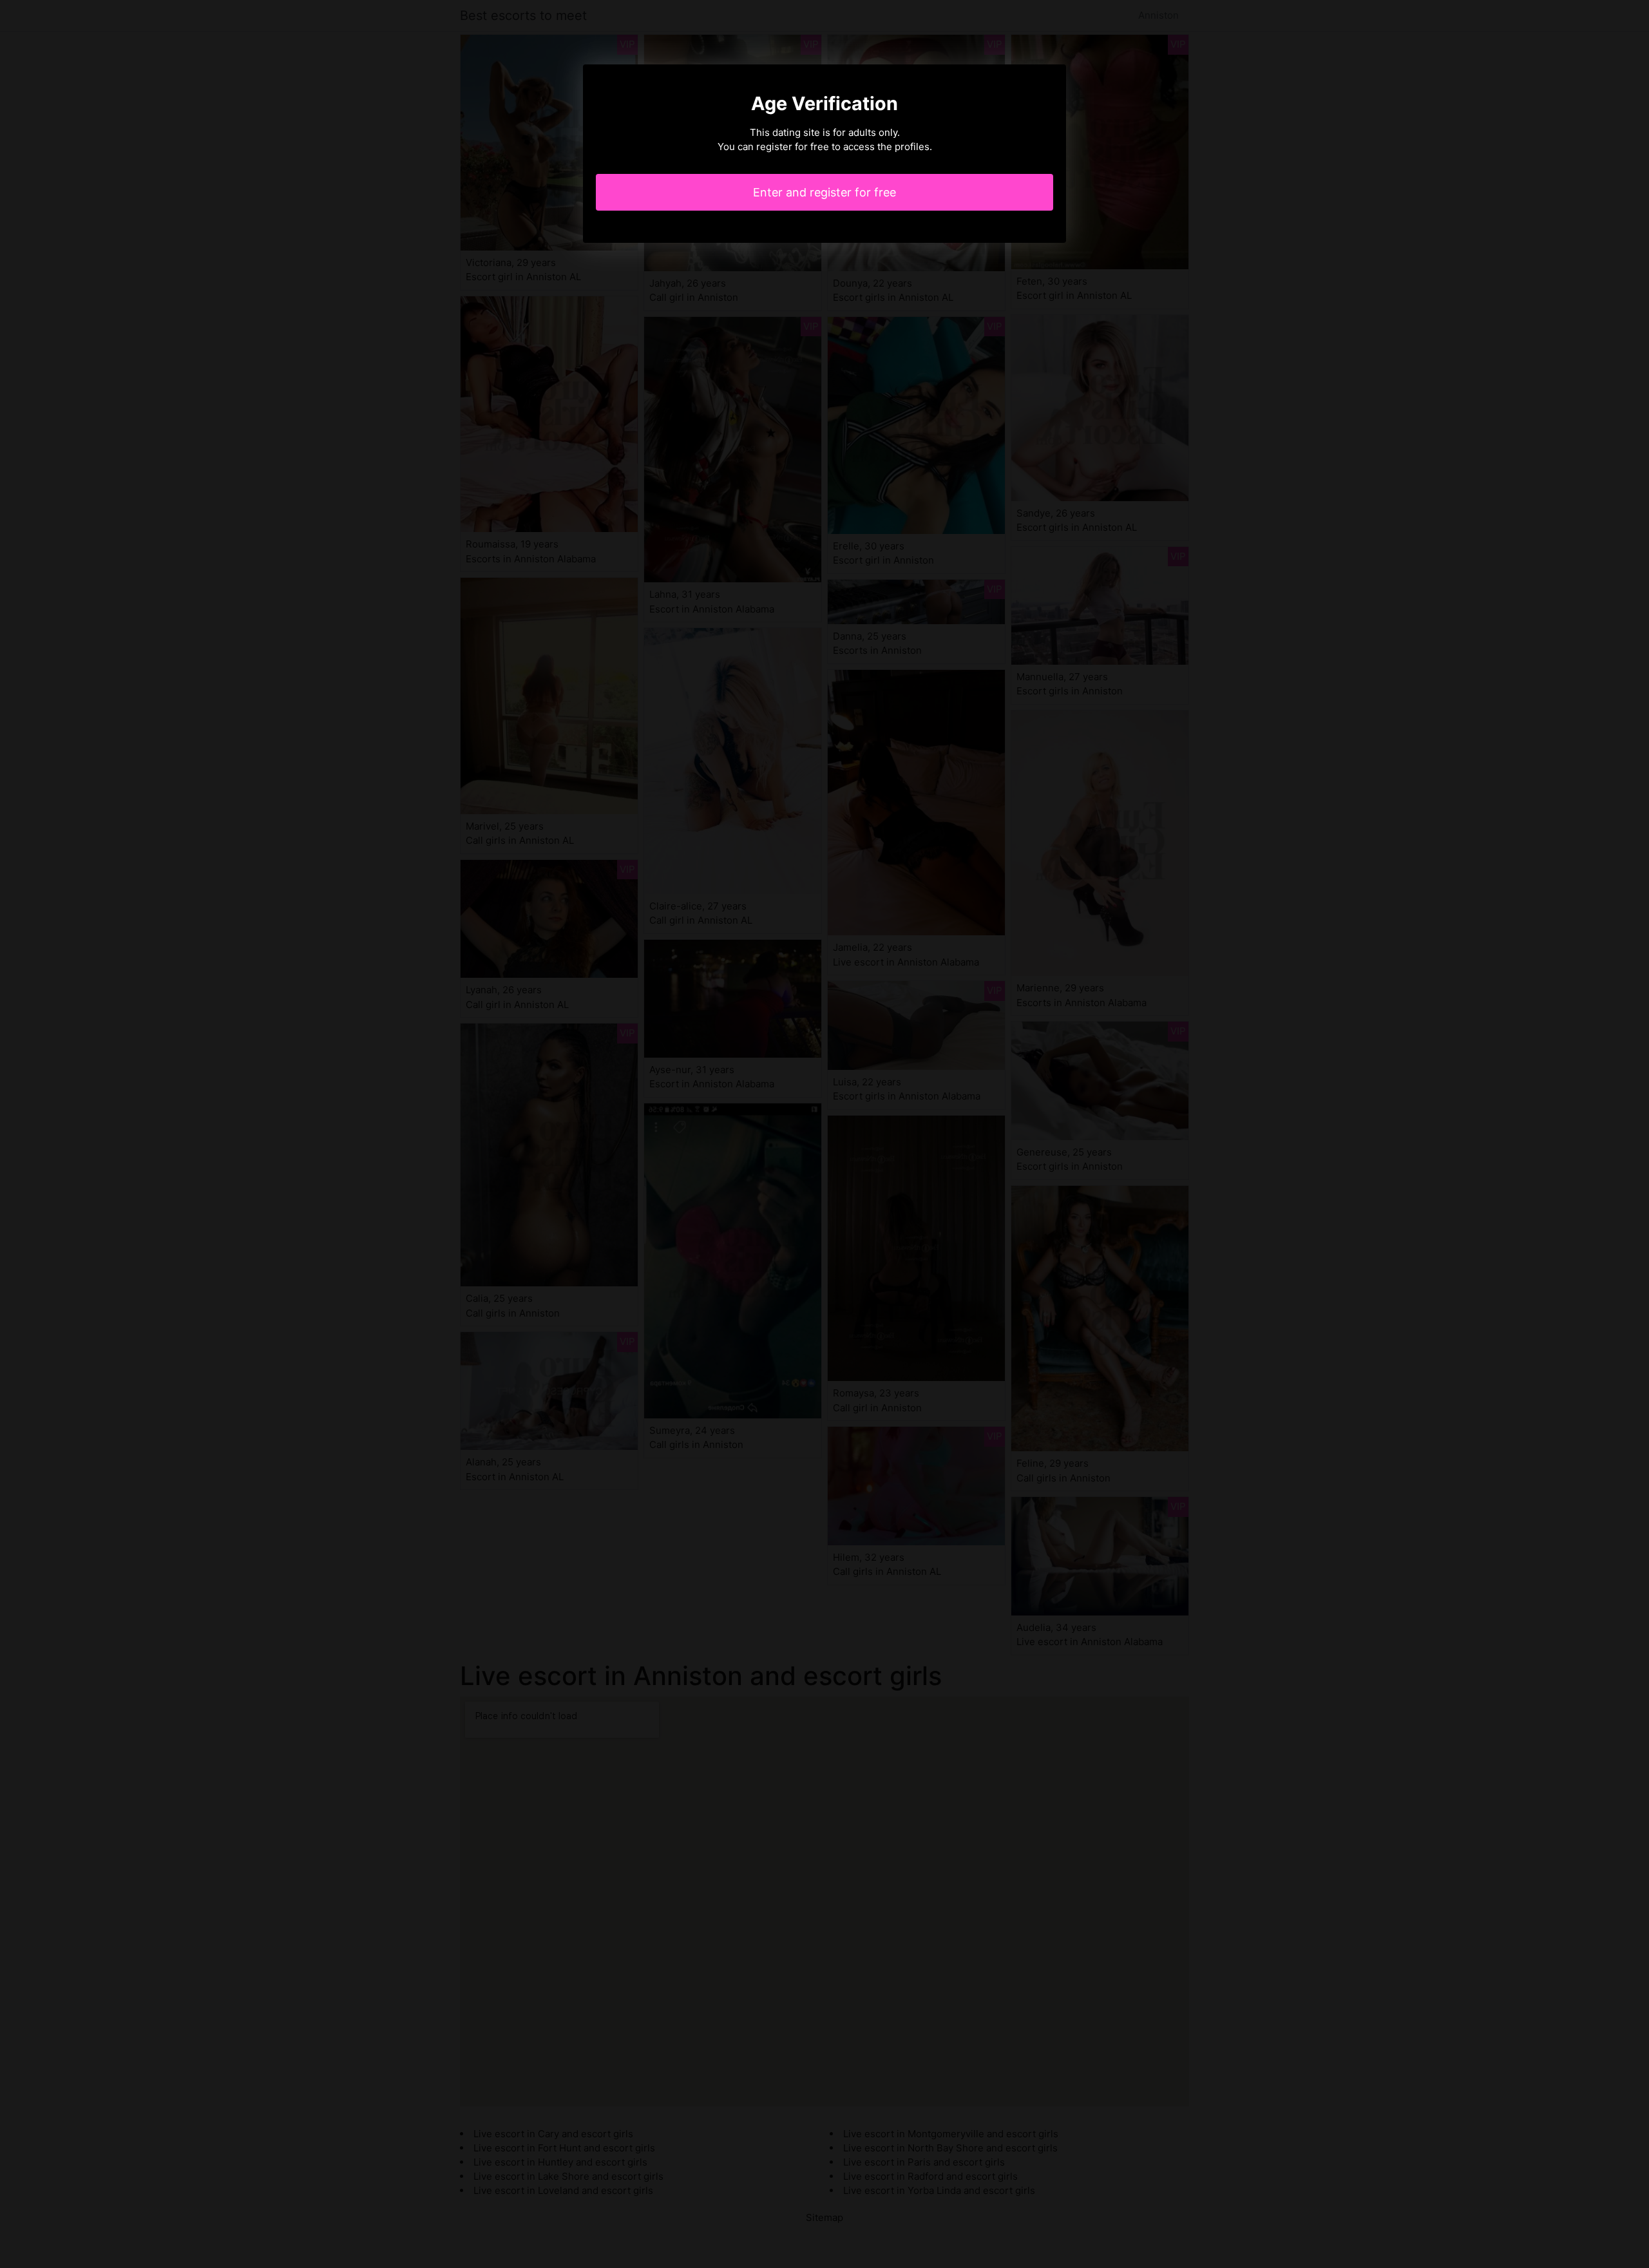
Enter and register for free (824, 192)
